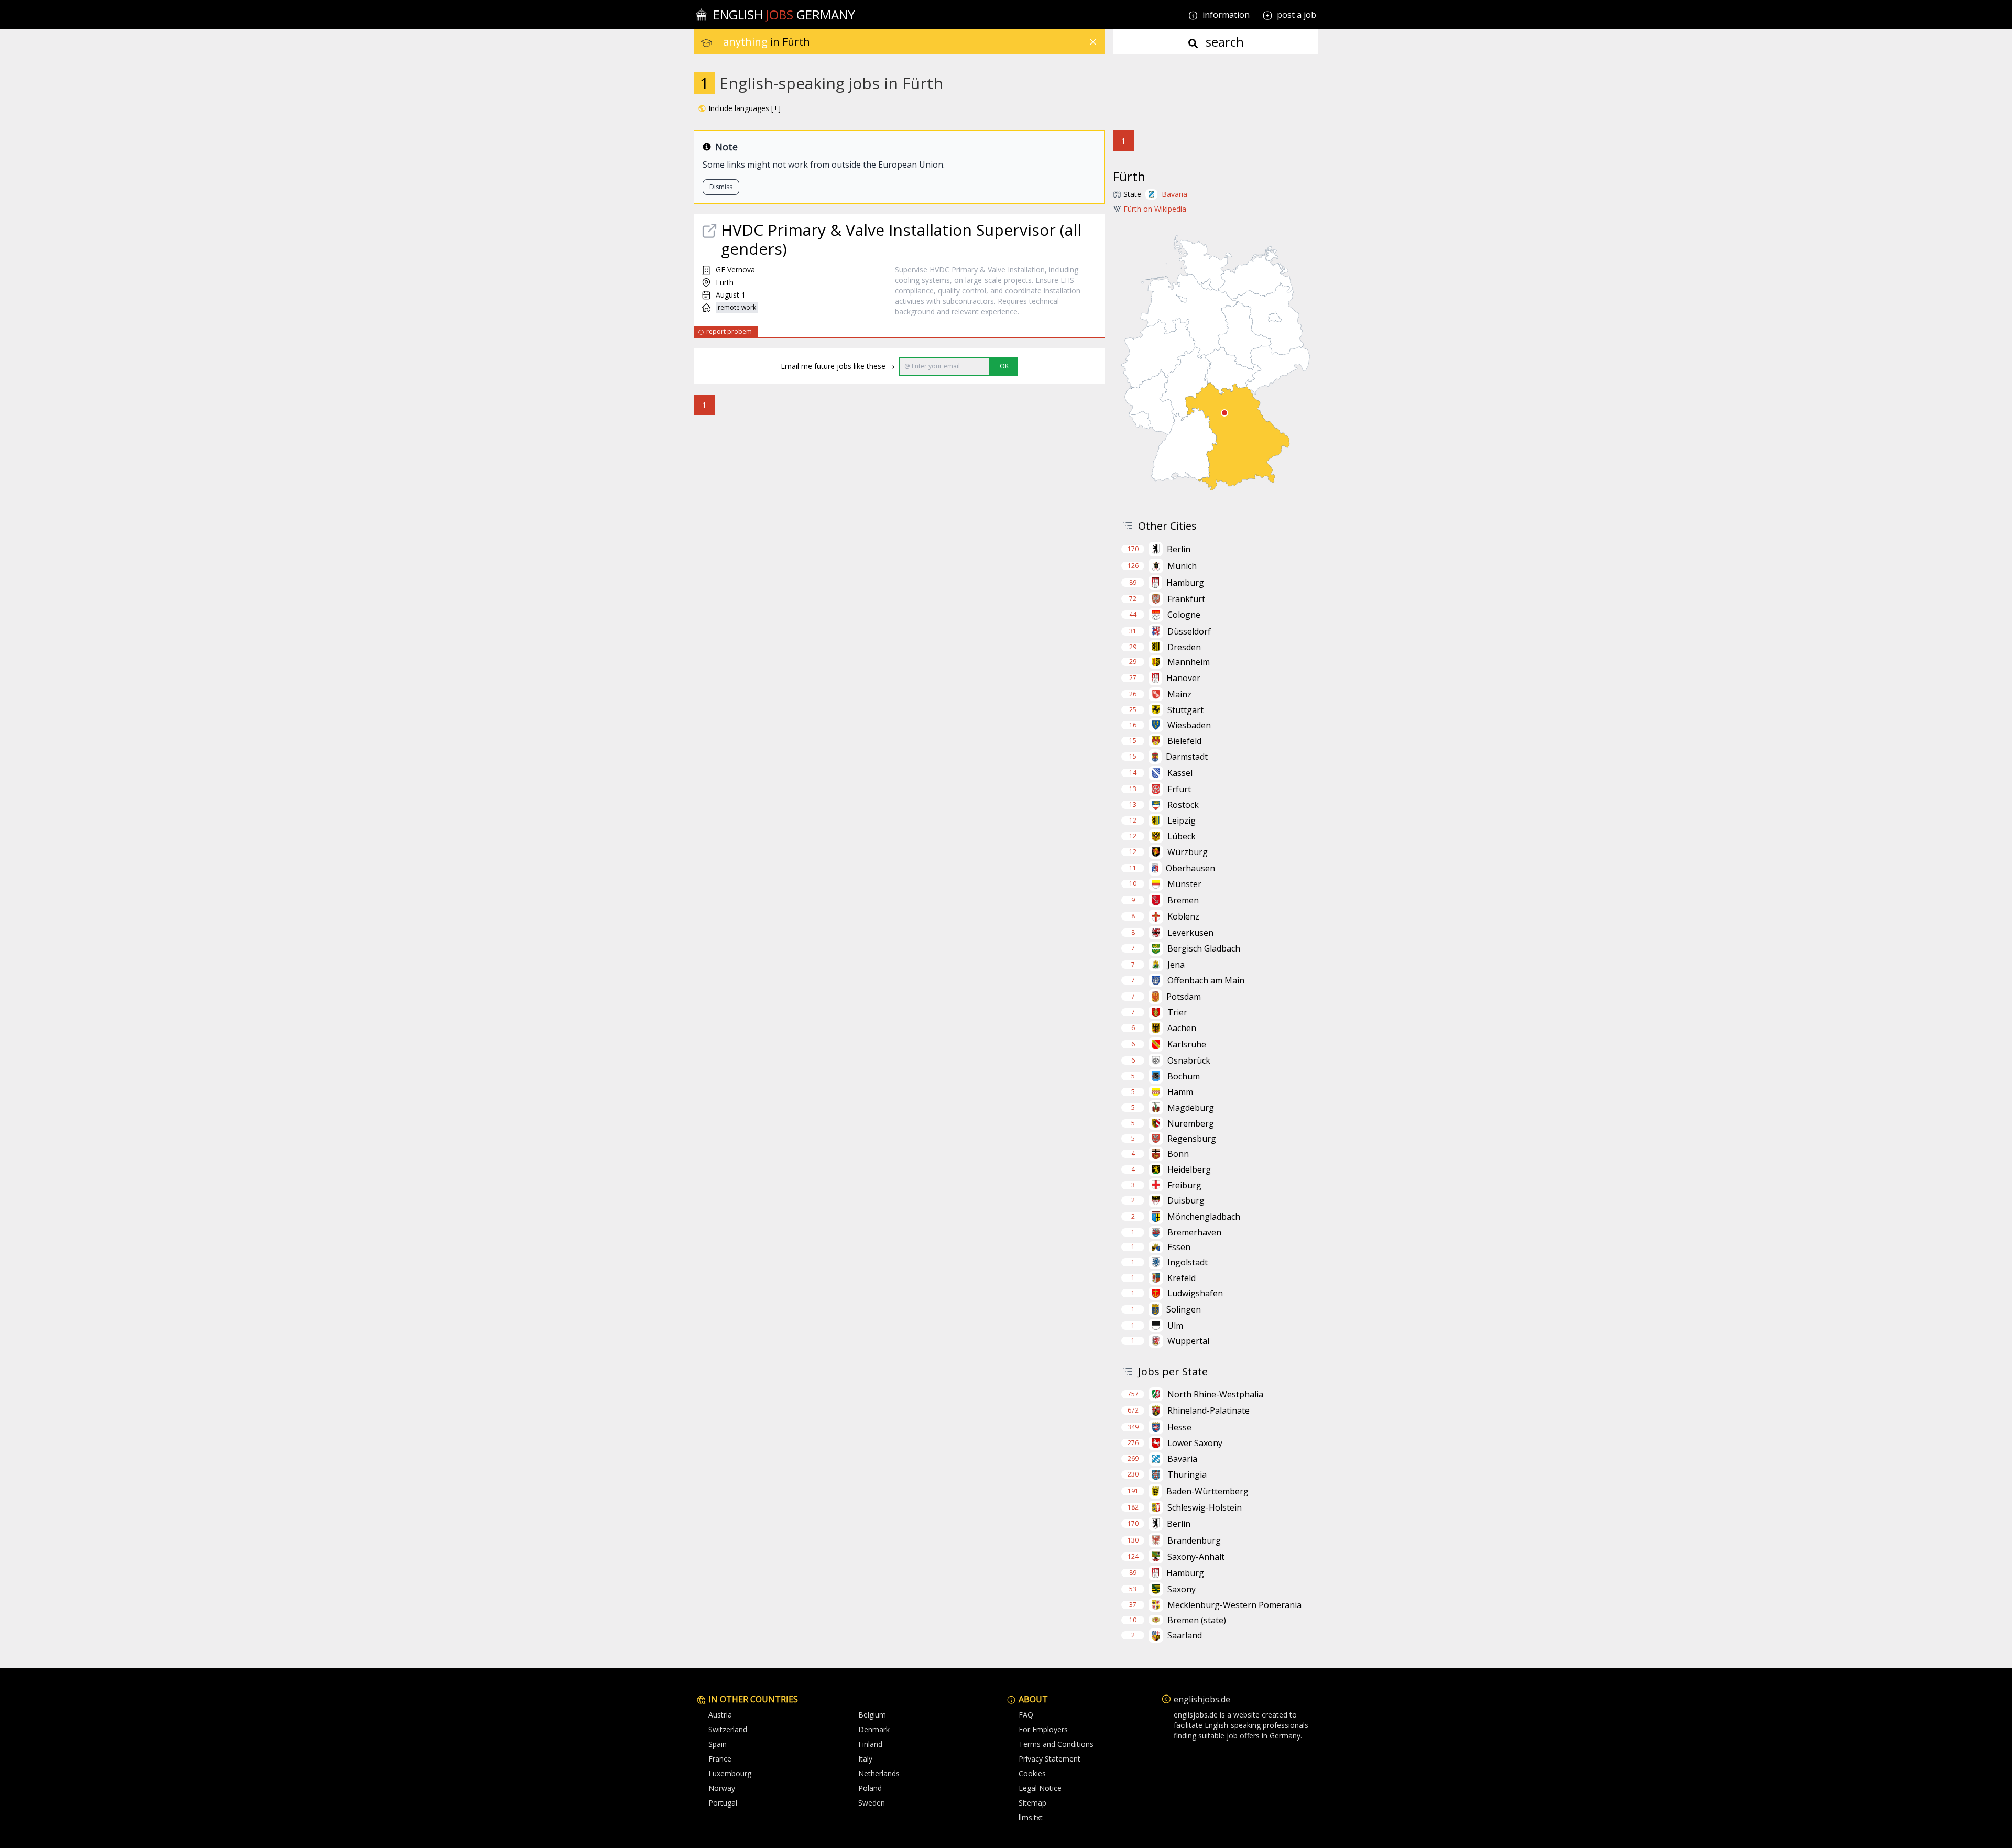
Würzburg (1188, 852)
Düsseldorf (1189, 631)
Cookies (1032, 1773)
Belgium (872, 1715)
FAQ (1026, 1715)
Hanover (1183, 678)
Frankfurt (1186, 599)
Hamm (1180, 1092)
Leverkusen (1190, 933)
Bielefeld (1184, 741)
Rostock (1183, 805)
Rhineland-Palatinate (1209, 1410)
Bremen (1183, 900)
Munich (1182, 566)
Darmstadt (1187, 757)
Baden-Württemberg (1207, 1491)
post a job (1297, 15)
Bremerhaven (1194, 1232)
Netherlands (879, 1773)
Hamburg (1185, 583)
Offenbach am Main (1206, 980)
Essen (1179, 1247)
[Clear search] (1093, 42)
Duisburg (1186, 1200)
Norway (722, 1788)
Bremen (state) (1197, 1620)
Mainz (1179, 694)
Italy (865, 1759)
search (1223, 42)
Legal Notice (1040, 1788)
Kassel (1180, 773)
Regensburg (1192, 1139)
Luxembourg (730, 1773)
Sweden (872, 1803)
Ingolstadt (1188, 1262)
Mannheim (1189, 662)
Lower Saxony (1195, 1443)
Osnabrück (1189, 1060)
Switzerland (728, 1729)
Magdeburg (1191, 1108)
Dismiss (721, 187)
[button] (739, 108)
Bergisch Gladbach (1204, 948)
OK (1004, 366)
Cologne (1184, 615)
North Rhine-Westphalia (1215, 1394)
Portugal (723, 1803)
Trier (1177, 1012)
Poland (870, 1788)
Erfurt (1179, 789)
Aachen (1182, 1028)
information (1225, 15)
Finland (870, 1744)
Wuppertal (1188, 1341)
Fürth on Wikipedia (1155, 209)
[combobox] (914, 42)
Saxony (1182, 1589)
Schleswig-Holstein (1205, 1507)
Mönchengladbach (1204, 1217)
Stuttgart (1185, 710)
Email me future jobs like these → (838, 366)
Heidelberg (1189, 1169)
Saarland (1185, 1635)
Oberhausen (1190, 868)
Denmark (874, 1729)
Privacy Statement (1049, 1759)
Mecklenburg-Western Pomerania (1234, 1605)
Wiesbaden (1189, 725)
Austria (720, 1715)
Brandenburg (1194, 1540)
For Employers (1043, 1729)
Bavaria (1174, 194)
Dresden (1184, 647)
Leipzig (1182, 821)
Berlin (1179, 549)
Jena (1176, 965)
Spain (718, 1744)
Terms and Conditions (1056, 1744)
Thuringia (1187, 1474)
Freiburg (1184, 1185)
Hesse (1179, 1427)
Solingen (1184, 1309)
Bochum (1184, 1076)
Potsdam (1184, 997)
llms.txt (1031, 1817)
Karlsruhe (1187, 1044)
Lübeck (1182, 836)
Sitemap (1032, 1803)
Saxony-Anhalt (1196, 1557)
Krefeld (1182, 1278)
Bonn (1178, 1154)
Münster (1184, 884)
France (720, 1759)
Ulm (1175, 1326)
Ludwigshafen (1195, 1293)
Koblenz (1183, 916)
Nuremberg (1191, 1123)
